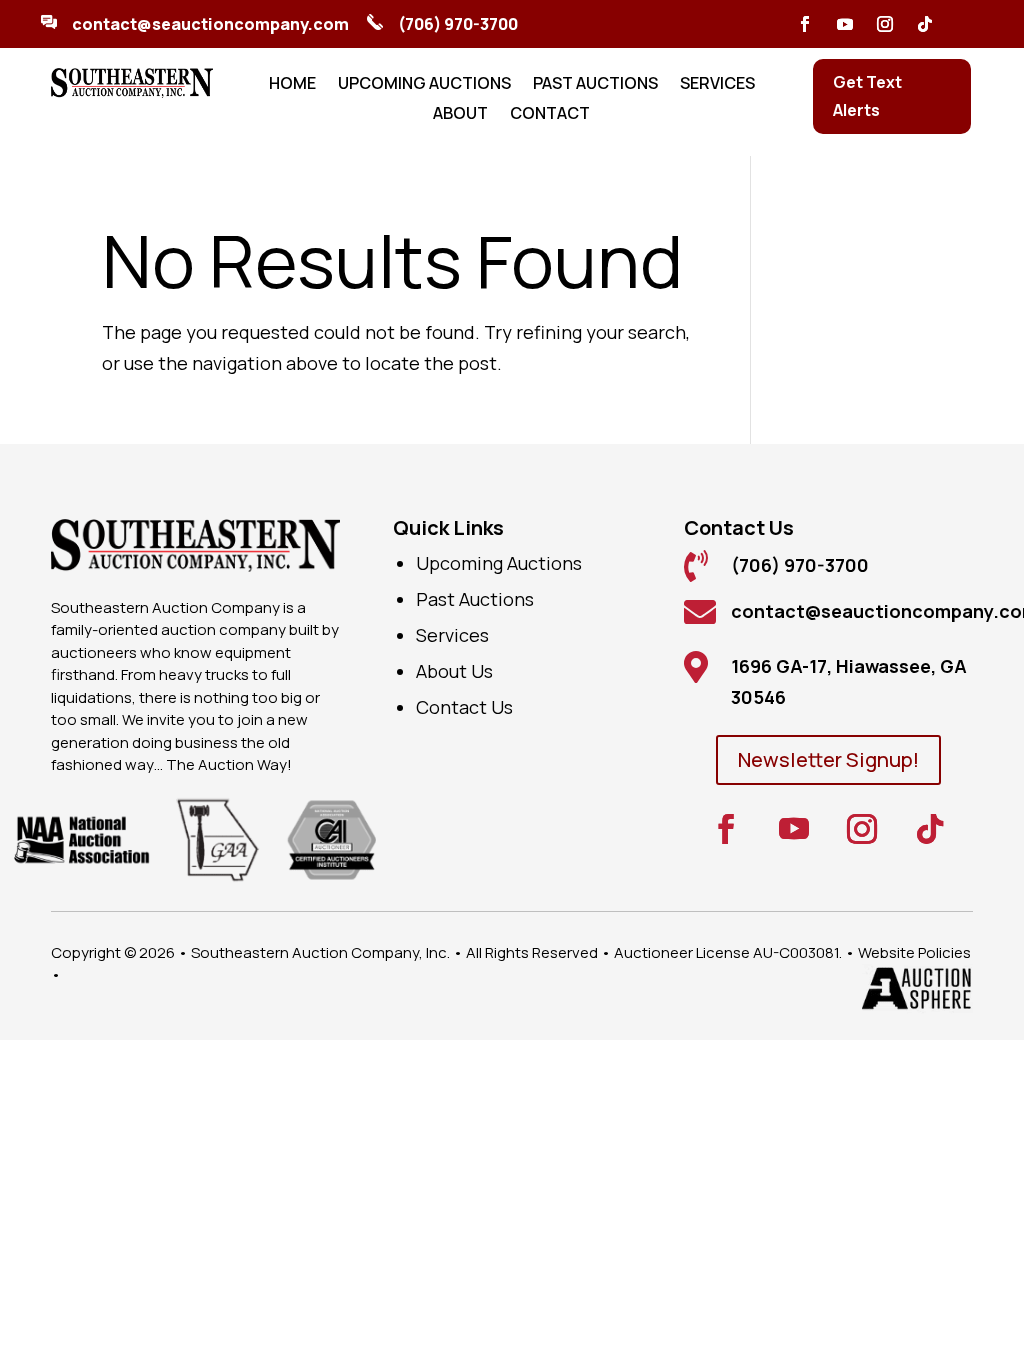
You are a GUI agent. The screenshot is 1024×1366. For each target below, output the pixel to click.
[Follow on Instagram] (885, 24)
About (460, 115)
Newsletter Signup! (828, 759)
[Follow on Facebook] (805, 24)
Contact (550, 115)
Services (717, 85)
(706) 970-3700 (458, 24)
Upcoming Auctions (424, 85)
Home (292, 85)
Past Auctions (595, 85)
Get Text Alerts (867, 95)
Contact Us (464, 707)
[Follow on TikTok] (925, 24)
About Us (454, 671)
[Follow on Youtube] (845, 24)
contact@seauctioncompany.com (210, 24)
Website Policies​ (914, 952)
